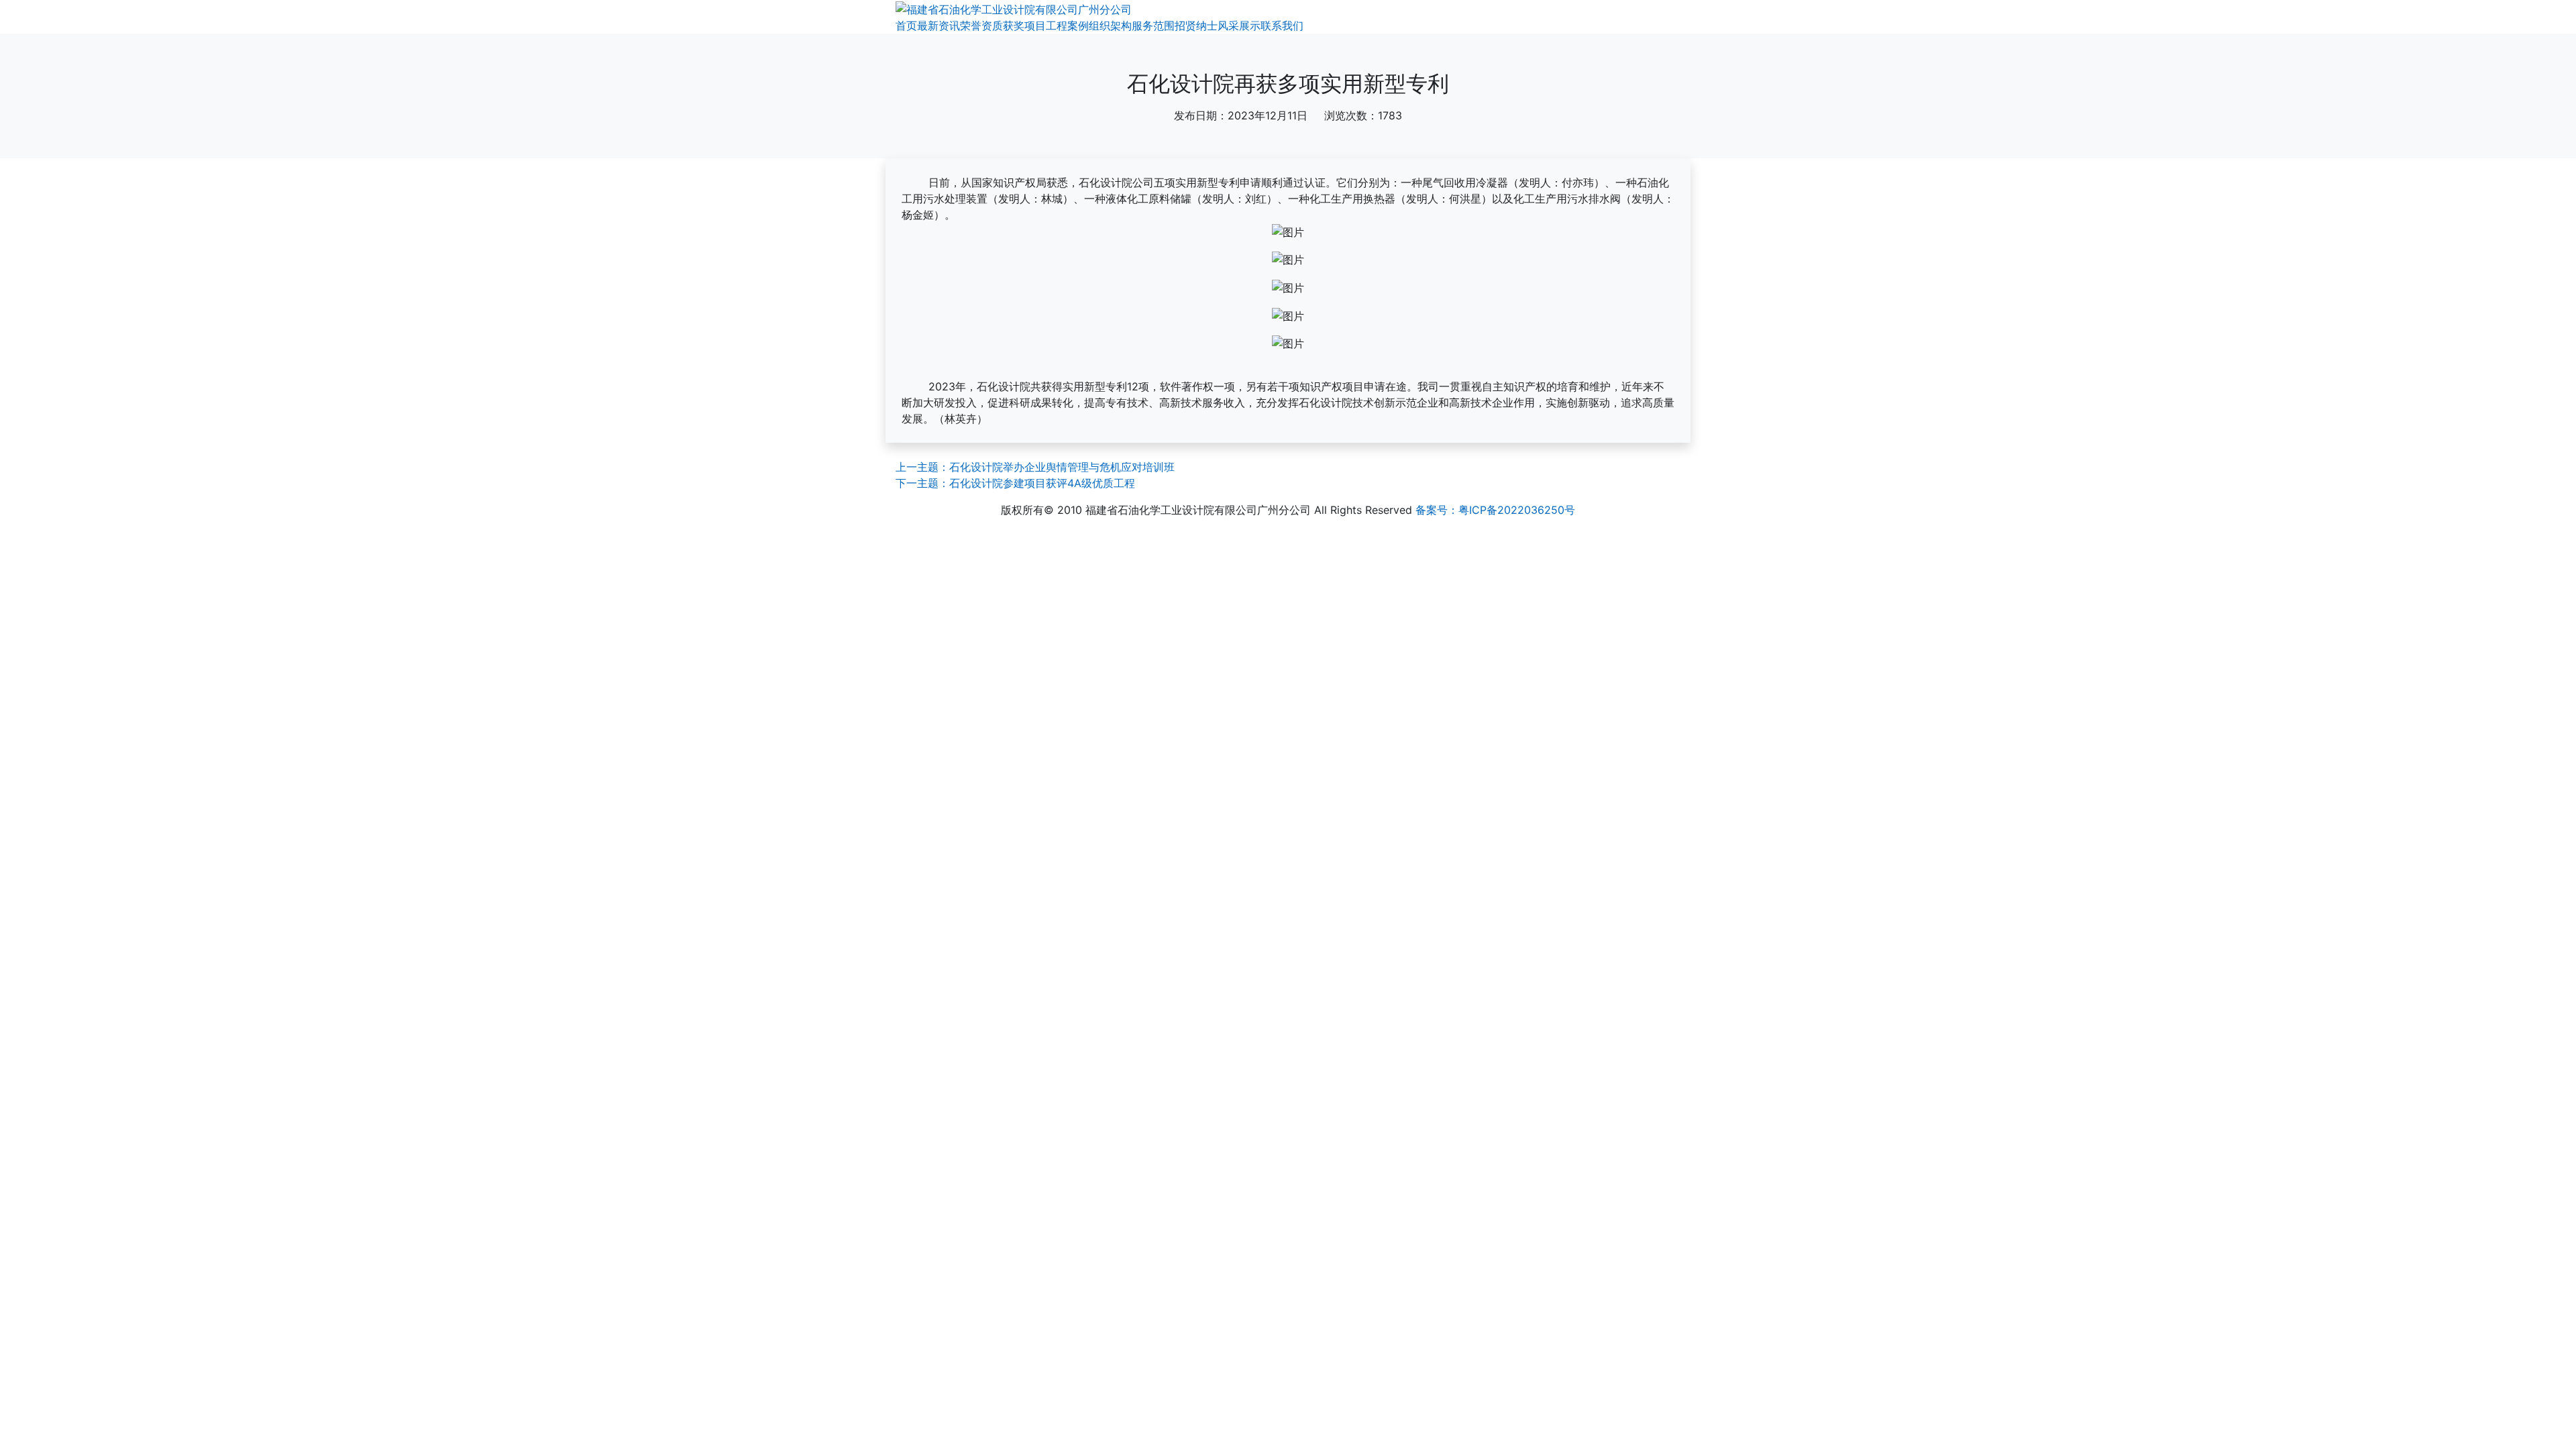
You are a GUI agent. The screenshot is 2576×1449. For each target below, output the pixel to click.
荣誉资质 (981, 25)
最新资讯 (938, 25)
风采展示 (1239, 25)
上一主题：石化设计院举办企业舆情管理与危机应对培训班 (1035, 467)
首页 (906, 25)
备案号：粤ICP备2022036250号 (1495, 510)
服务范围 (1153, 25)
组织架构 (1110, 25)
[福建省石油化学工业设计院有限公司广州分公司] (1014, 8)
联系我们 (1282, 25)
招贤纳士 (1196, 25)
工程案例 (1067, 25)
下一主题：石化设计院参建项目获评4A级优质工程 (1015, 483)
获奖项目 (1024, 25)
